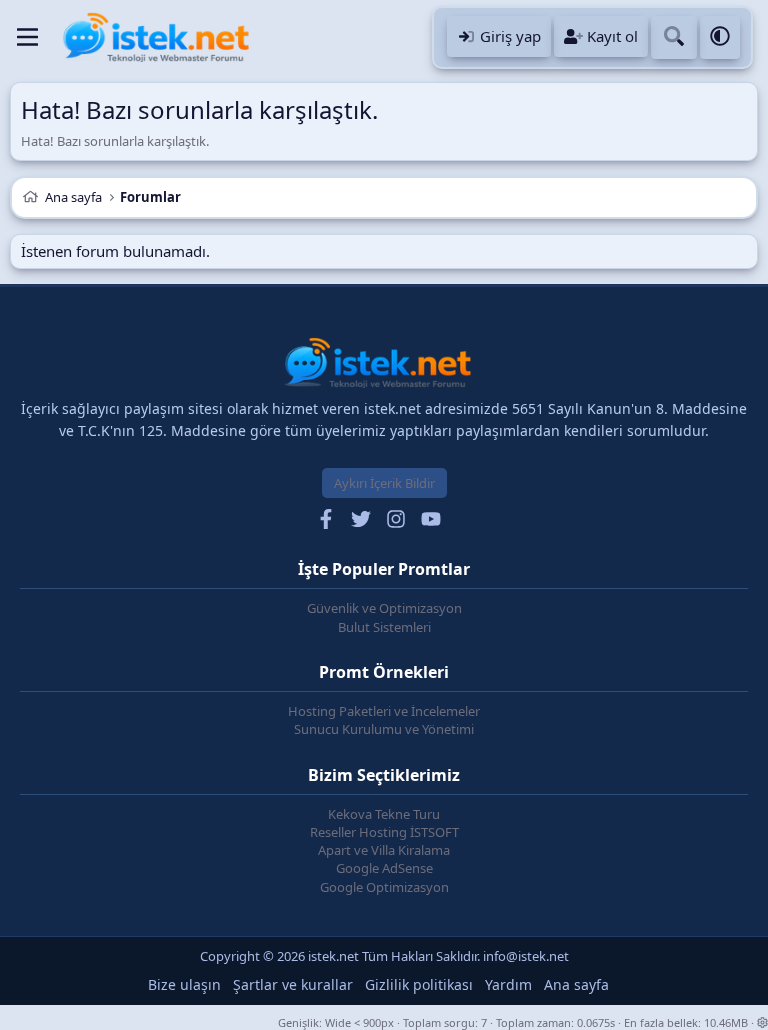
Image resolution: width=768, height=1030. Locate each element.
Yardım (508, 984)
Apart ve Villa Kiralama (384, 850)
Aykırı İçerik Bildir (384, 483)
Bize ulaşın (184, 984)
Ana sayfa (576, 984)
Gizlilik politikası (419, 984)
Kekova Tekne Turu (384, 814)
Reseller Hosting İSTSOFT (384, 832)
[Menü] (27, 37)
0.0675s (596, 1022)
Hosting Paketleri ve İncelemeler (384, 711)
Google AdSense (384, 868)
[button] (720, 37)
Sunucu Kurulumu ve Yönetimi (384, 729)
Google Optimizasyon (384, 887)
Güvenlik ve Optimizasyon (384, 608)
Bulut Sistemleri (384, 627)
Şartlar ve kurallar (293, 984)
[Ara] (674, 37)
